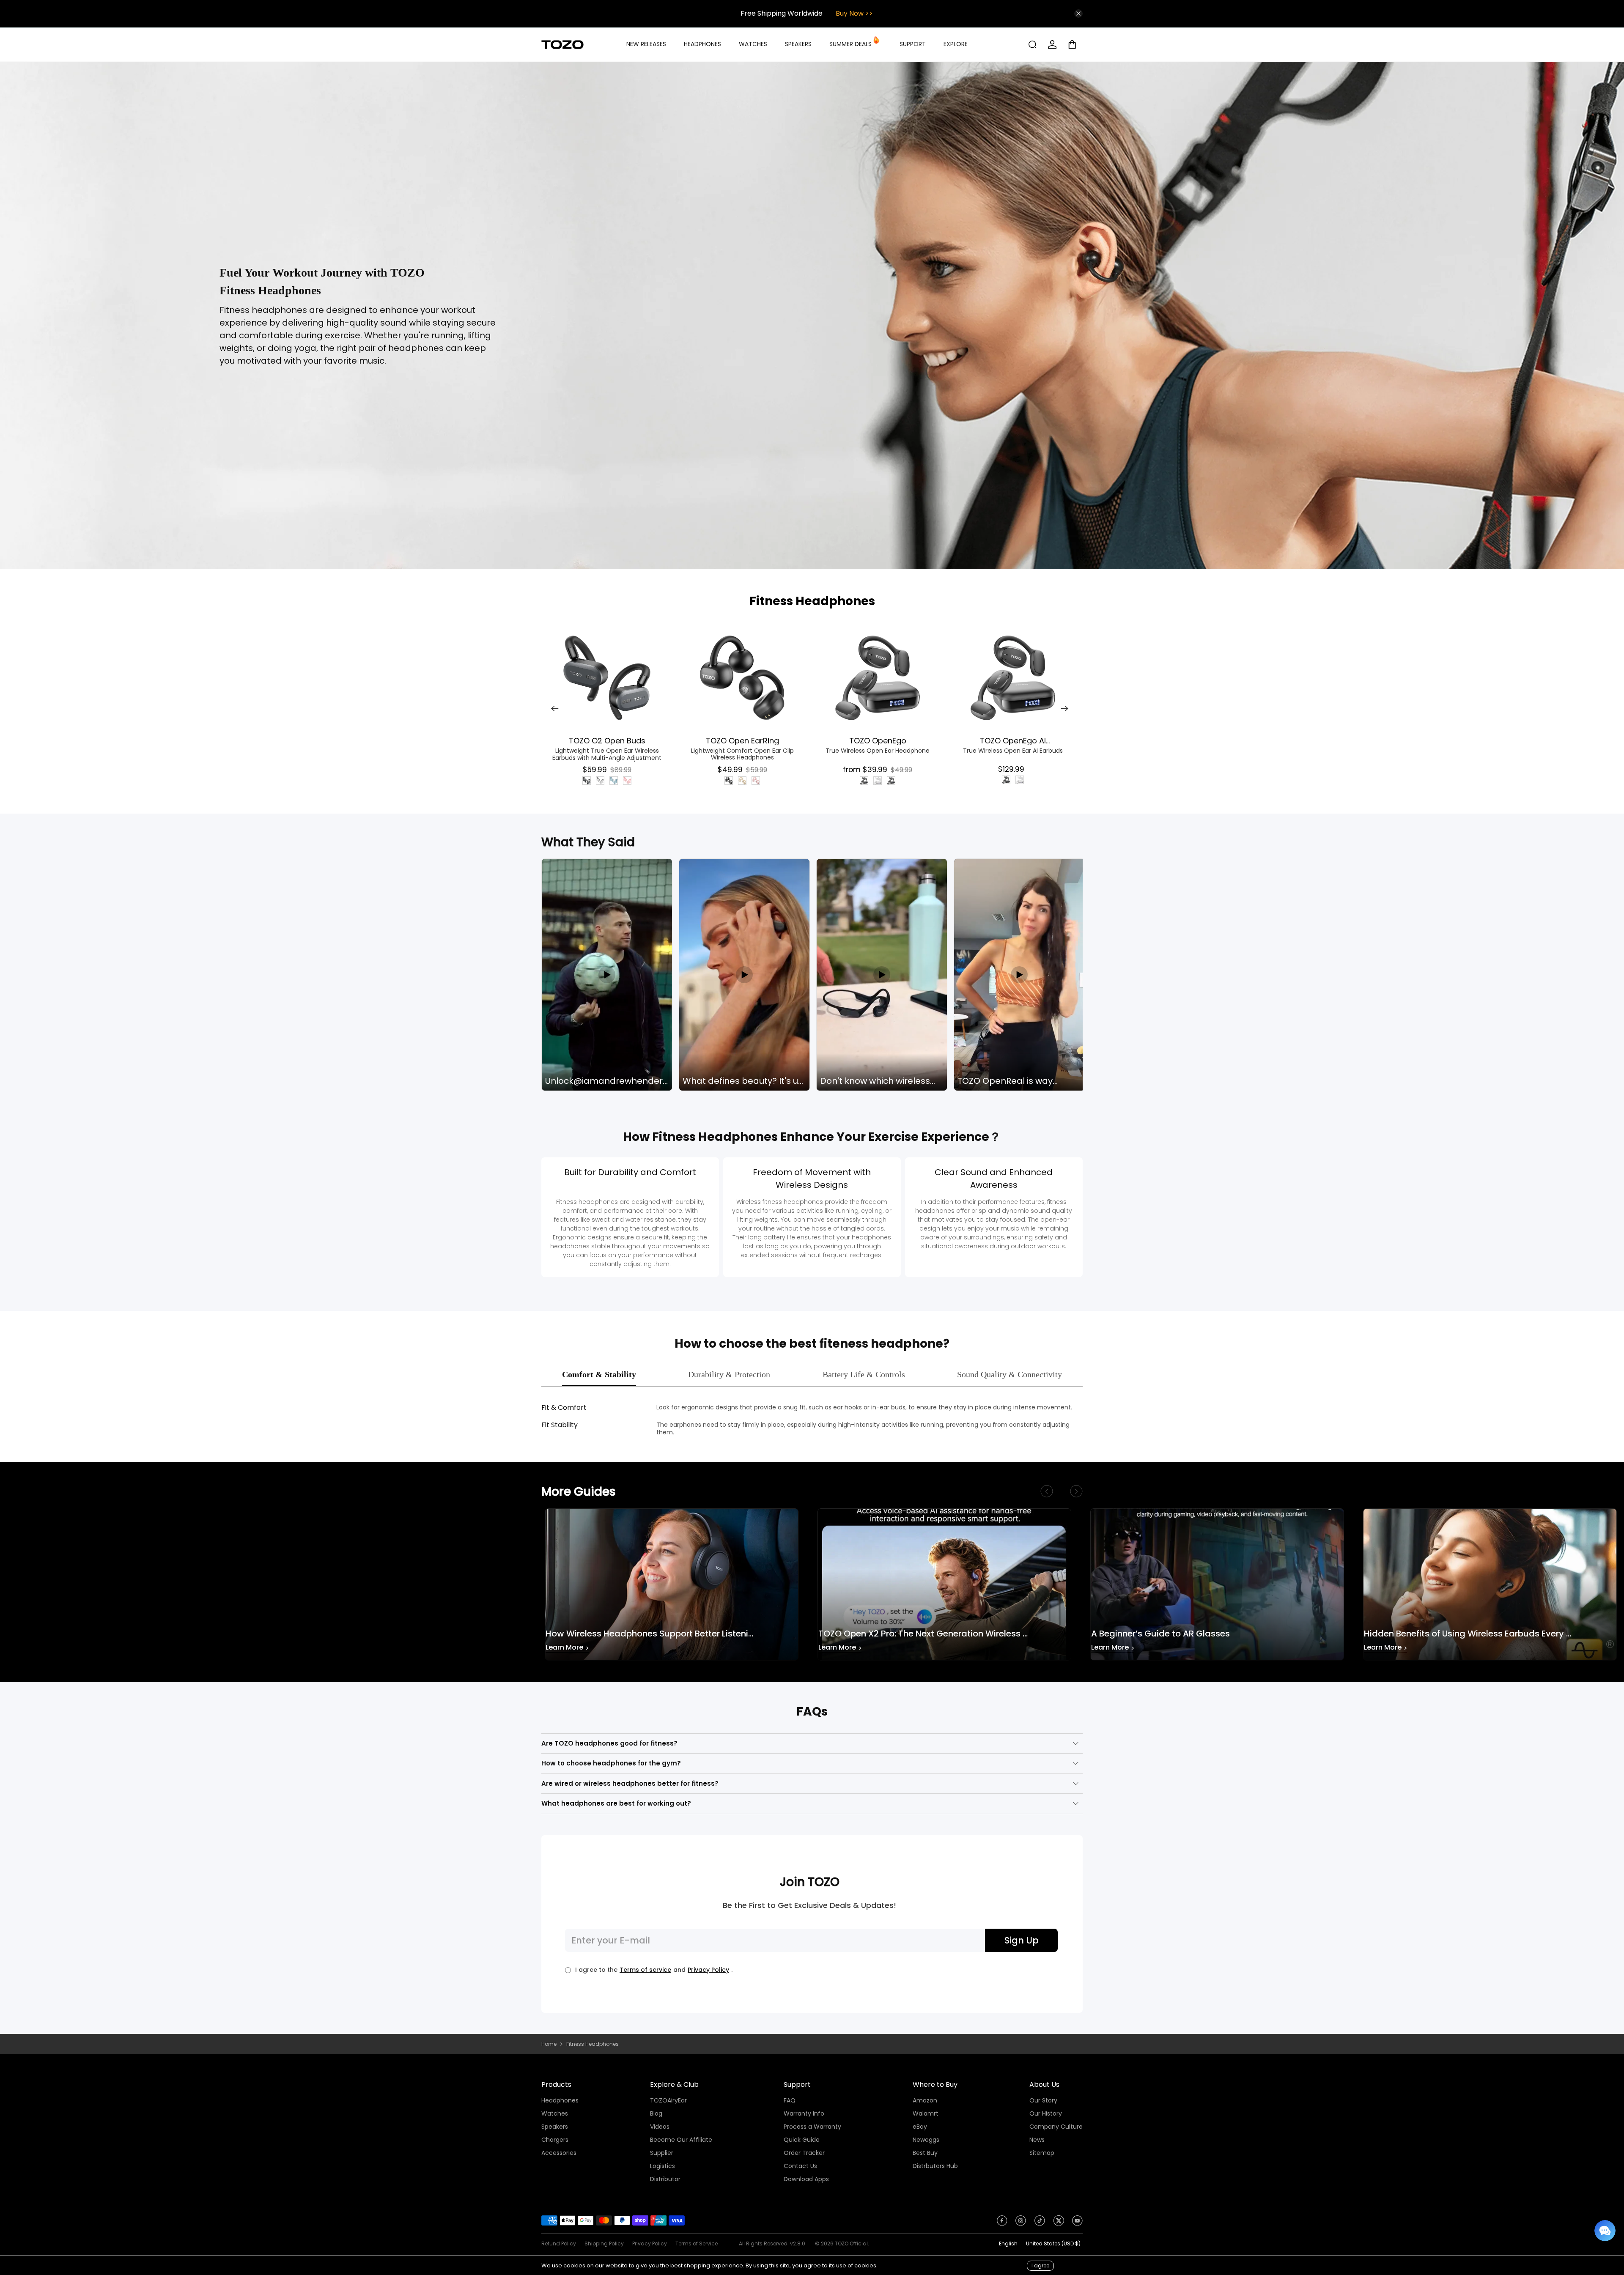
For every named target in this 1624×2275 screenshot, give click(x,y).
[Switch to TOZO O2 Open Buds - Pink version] (627, 781)
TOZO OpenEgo (878, 740)
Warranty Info (804, 2113)
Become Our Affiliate (681, 2140)
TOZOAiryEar (668, 2100)
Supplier (662, 2153)
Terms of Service (697, 2243)
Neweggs (926, 2140)
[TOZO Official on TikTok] (1040, 2223)
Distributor (665, 2179)
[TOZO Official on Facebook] (1002, 2223)
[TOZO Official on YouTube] (1077, 2223)
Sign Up (1022, 1940)
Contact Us (800, 2166)
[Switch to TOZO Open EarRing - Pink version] (756, 781)
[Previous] (555, 709)
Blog (656, 2113)
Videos (660, 2127)
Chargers (555, 2140)
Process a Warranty (812, 2127)
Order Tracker (804, 2153)
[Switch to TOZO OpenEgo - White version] (878, 781)
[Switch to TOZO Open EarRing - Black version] (729, 781)
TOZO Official (851, 2243)
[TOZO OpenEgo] (878, 678)
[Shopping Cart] (1075, 44)
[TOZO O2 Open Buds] (607, 678)
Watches (555, 2113)
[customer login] (1052, 44)
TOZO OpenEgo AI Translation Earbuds (1013, 740)
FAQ (790, 2100)
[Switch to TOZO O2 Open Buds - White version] (600, 781)
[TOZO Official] (562, 45)
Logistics (662, 2166)
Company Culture (1056, 2127)
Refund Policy (559, 2243)
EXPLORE (956, 44)
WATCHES (753, 44)
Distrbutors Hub (935, 2166)
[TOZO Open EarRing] (742, 678)
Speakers (555, 2127)
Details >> (849, 13)
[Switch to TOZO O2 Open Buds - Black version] (587, 781)
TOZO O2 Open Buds (607, 740)
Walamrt (926, 2113)
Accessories (559, 2153)
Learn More (567, 1648)
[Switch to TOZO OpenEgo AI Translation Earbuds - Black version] (1006, 780)
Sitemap (1042, 2153)
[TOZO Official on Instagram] (1021, 2223)
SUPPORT (913, 44)
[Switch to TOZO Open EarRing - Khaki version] (742, 781)
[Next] (1065, 709)
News (1037, 2140)
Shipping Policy (604, 2243)
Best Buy (925, 2153)
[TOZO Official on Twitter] (1059, 2223)
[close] (1078, 14)
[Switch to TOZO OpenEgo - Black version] (864, 781)
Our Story (1043, 2100)
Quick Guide (802, 2140)
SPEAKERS (798, 44)
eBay (920, 2127)
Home (549, 2044)
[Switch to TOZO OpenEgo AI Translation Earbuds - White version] (1020, 780)
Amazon (925, 2100)
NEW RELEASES (646, 44)
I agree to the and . (654, 1970)
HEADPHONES (702, 44)
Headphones (560, 2100)
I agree (1040, 2265)
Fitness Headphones (812, 601)
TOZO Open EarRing (742, 740)
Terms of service (645, 1970)
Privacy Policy (708, 1970)
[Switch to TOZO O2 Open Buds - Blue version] (614, 781)
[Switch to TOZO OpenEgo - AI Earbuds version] (891, 781)
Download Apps (806, 2179)
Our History (1046, 2113)
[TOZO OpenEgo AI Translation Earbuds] (1013, 678)
